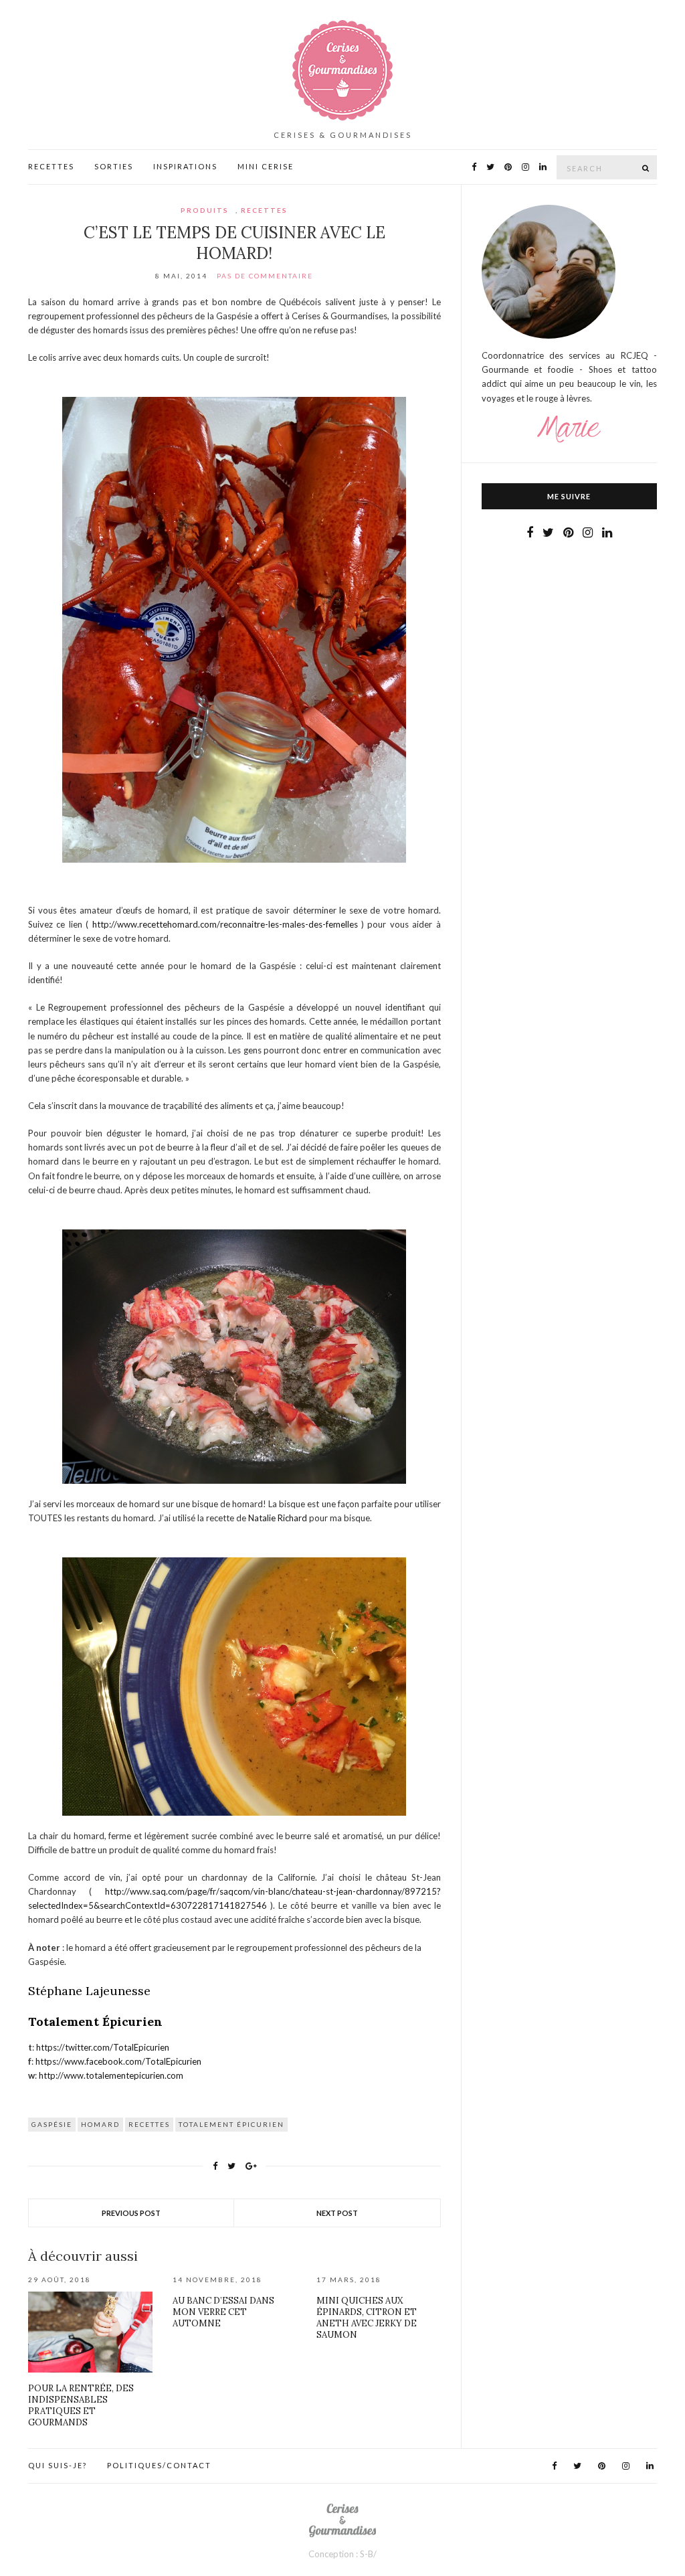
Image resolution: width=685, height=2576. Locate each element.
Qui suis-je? (58, 2465)
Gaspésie (52, 2124)
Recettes (51, 166)
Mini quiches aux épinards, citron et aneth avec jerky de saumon (367, 2318)
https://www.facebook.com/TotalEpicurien (118, 2061)
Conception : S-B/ (342, 2554)
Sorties (114, 166)
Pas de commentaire (265, 276)
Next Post (337, 2213)
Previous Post (131, 2213)
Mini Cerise (266, 166)
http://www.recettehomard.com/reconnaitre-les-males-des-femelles (225, 924)
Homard (100, 2124)
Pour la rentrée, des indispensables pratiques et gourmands (81, 2405)
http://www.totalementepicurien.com (111, 2075)
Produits (205, 210)
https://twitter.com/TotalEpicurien (103, 2047)
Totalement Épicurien (231, 2124)
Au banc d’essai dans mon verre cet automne (223, 2312)
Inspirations (185, 166)
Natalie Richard (278, 1518)
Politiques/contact (159, 2465)
